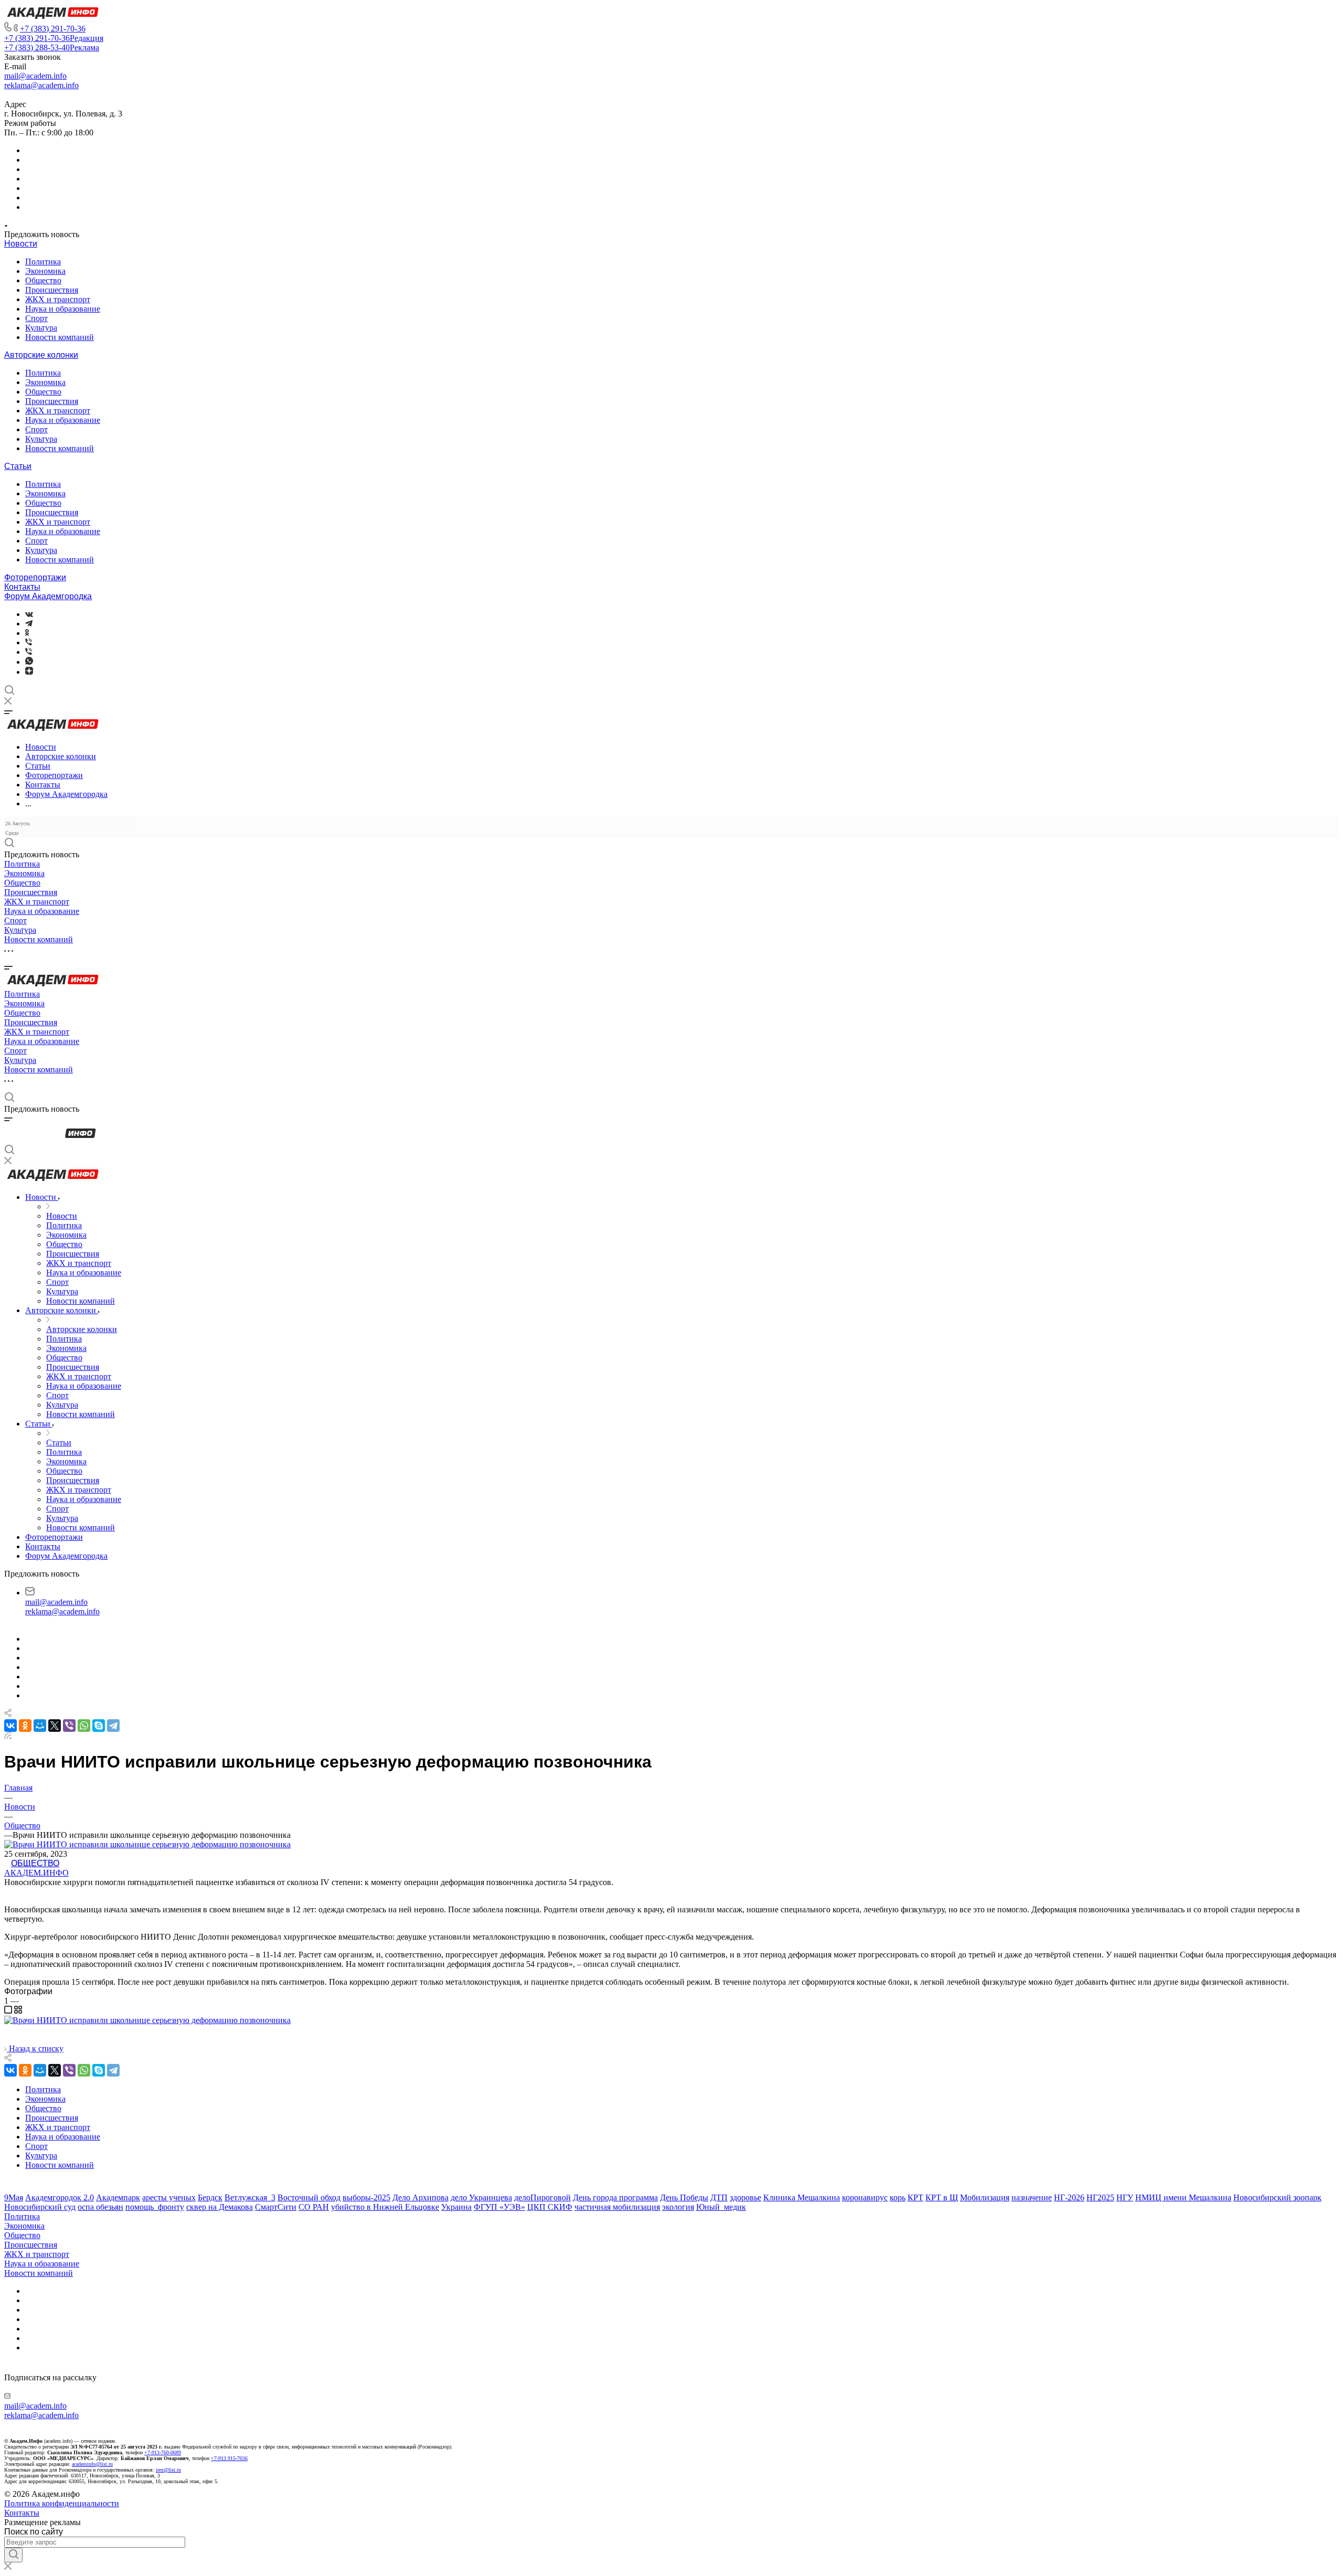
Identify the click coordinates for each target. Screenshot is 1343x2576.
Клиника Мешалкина (802, 2197)
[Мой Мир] (40, 1726)
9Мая (14, 2197)
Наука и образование (63, 309)
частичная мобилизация (617, 2207)
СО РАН (314, 2207)
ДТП (719, 2197)
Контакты (22, 587)
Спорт (36, 318)
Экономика (45, 271)
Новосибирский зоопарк (1277, 2197)
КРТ (915, 2197)
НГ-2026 (1069, 2197)
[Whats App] (29, 662)
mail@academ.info (35, 76)
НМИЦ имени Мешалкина (1183, 2197)
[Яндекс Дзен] (29, 672)
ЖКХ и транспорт (58, 299)
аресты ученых (169, 2197)
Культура (41, 328)
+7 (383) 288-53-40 (52, 47)
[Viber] (29, 642)
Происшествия (52, 290)
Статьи (18, 466)
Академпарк (118, 2197)
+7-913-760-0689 (163, 2452)
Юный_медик (721, 2207)
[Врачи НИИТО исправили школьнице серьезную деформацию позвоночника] (147, 2020)
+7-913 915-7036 (229, 2458)
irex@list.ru (168, 2470)
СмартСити (276, 2207)
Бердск (210, 2197)
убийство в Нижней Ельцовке (385, 2207)
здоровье (745, 2197)
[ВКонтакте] (29, 614)
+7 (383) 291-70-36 (53, 29)
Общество (43, 280)
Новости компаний (60, 337)
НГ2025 (1100, 2197)
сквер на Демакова (220, 2207)
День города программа (615, 2197)
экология (678, 2207)
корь (898, 2197)
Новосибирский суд (40, 2207)
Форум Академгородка (48, 596)
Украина (456, 2207)
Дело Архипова (420, 2197)
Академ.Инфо (36, 1873)
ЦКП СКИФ (550, 2207)
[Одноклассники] (27, 633)
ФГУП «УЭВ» (499, 2207)
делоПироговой (542, 2197)
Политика (43, 262)
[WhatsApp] (84, 1726)
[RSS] (8, 1736)
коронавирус (865, 2197)
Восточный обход (309, 2197)
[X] (55, 1726)
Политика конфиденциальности (62, 2503)
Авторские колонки (41, 355)
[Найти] (13, 2555)
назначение (1032, 2197)
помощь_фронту (155, 2207)
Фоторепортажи (35, 577)
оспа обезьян (100, 2207)
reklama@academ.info (41, 85)
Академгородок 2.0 (60, 2197)
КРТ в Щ (942, 2197)
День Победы (684, 2197)
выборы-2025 (366, 2197)
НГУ (1125, 2197)
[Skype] (99, 1726)
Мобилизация (985, 2197)
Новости (21, 244)
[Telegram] (29, 624)
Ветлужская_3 (250, 2197)
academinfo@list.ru (92, 2464)
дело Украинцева (481, 2197)
